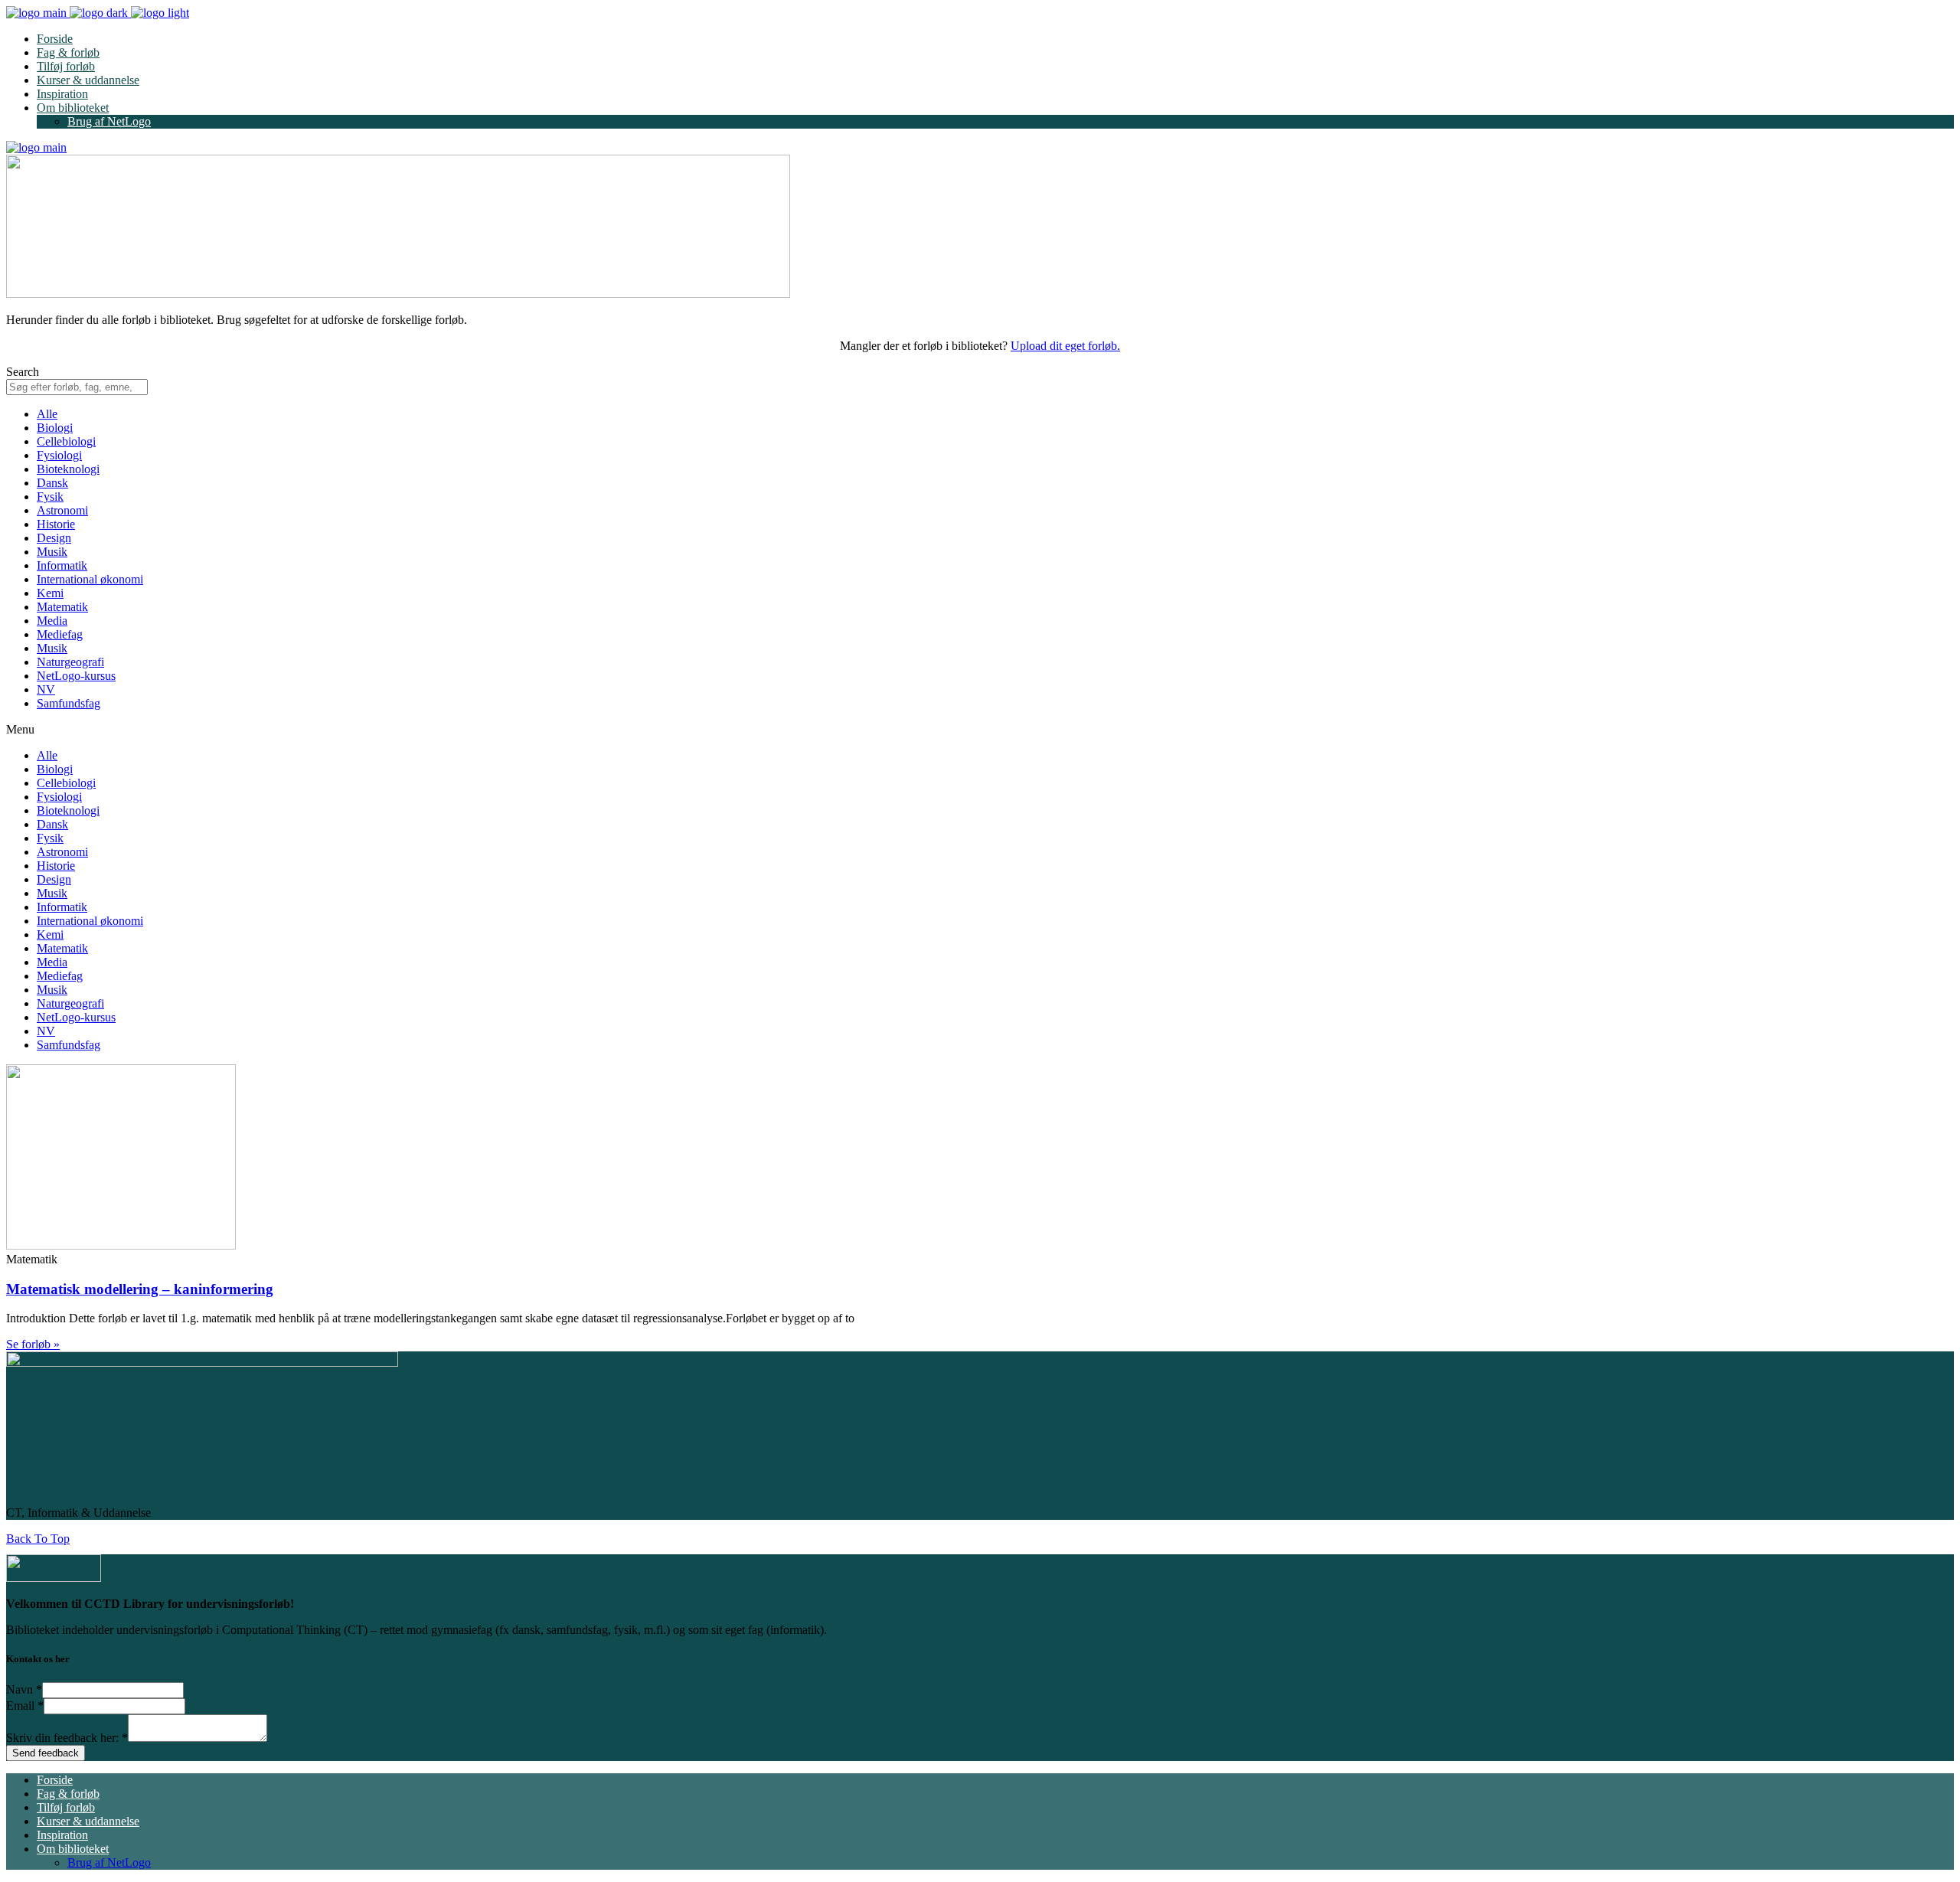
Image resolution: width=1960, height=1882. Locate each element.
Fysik (50, 497)
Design (54, 538)
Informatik (62, 565)
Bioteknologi (68, 469)
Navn (24, 1689)
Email (25, 1706)
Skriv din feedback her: (67, 1738)
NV (46, 689)
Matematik (62, 607)
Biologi (55, 428)
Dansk (52, 483)
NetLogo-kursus (76, 676)
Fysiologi (59, 455)
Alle (47, 414)
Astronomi (62, 510)
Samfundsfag (69, 703)
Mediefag (60, 634)
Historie (56, 524)
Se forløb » (33, 1344)
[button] (980, 730)
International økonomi (90, 579)
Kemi (50, 593)
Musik (52, 552)
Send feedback (46, 1753)
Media (52, 621)
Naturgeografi (70, 662)
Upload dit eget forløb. (1065, 346)
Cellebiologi (66, 441)
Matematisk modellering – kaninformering (140, 1289)
